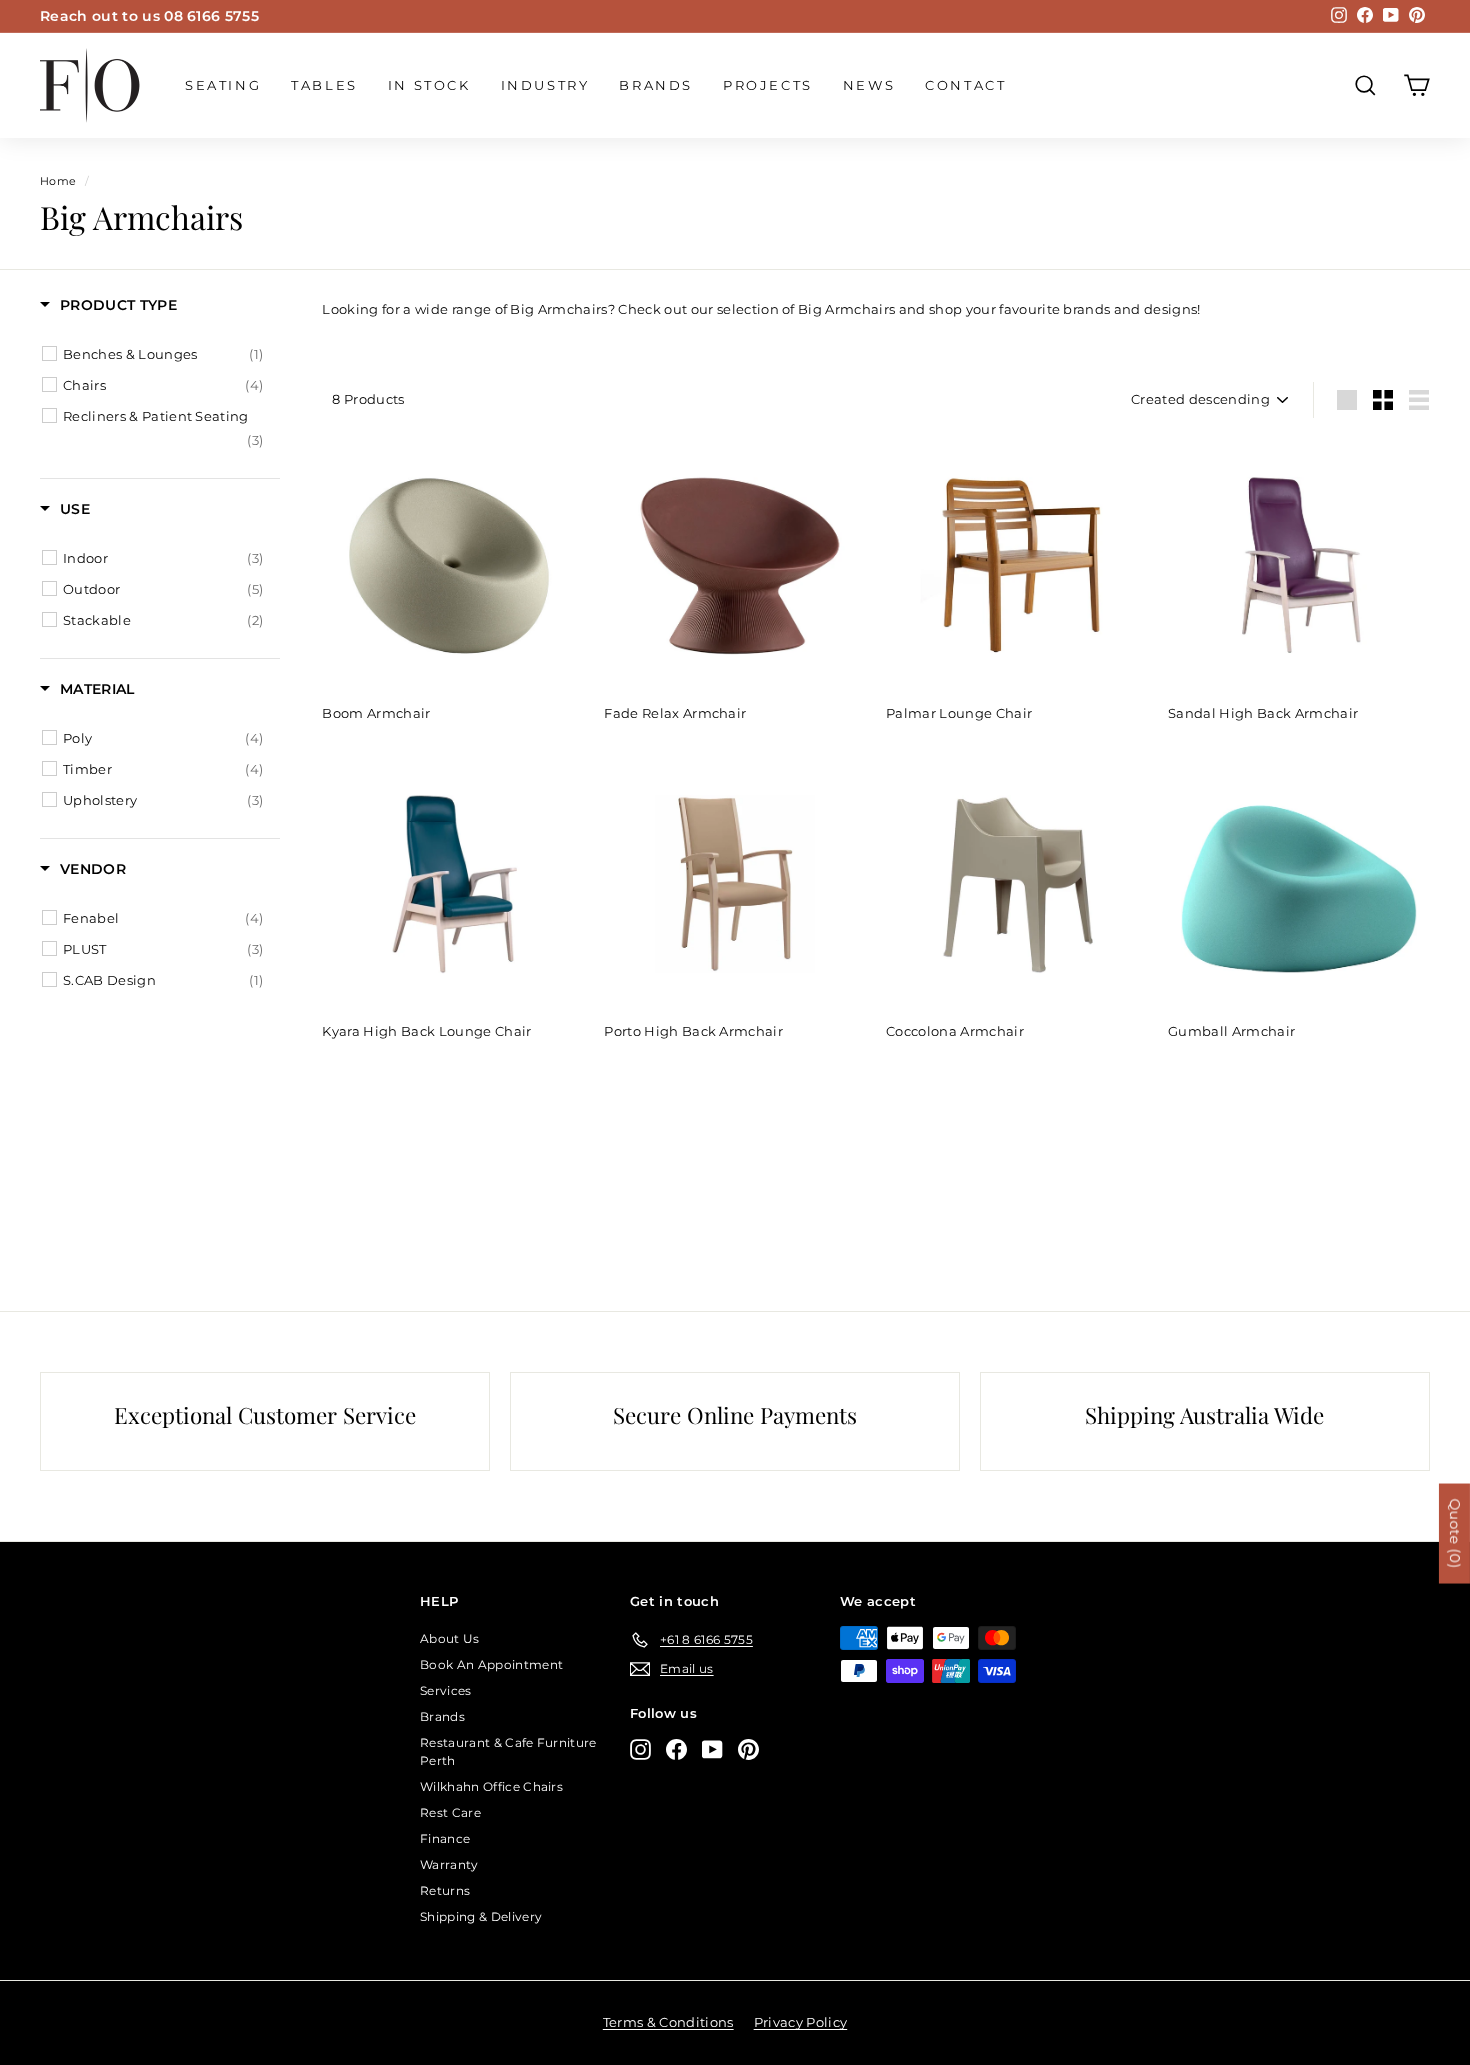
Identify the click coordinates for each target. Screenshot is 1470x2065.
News (869, 85)
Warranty (449, 1864)
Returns (445, 1890)
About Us (450, 1638)
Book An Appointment (491, 1664)
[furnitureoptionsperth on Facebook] (676, 1749)
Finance (445, 1838)
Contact (965, 85)
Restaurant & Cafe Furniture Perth (508, 1751)
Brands (656, 85)
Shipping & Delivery (481, 1916)
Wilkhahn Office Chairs (491, 1786)
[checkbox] (163, 354)
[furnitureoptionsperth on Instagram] (640, 1749)
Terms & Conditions (668, 2022)
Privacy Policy (801, 2022)
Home (58, 181)
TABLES (324, 85)
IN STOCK (429, 85)
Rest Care (450, 1812)
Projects (768, 85)
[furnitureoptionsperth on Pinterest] (748, 1749)
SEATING (223, 85)
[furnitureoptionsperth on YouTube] (712, 1749)
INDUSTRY (545, 85)
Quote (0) (1455, 1533)
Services (446, 1690)
